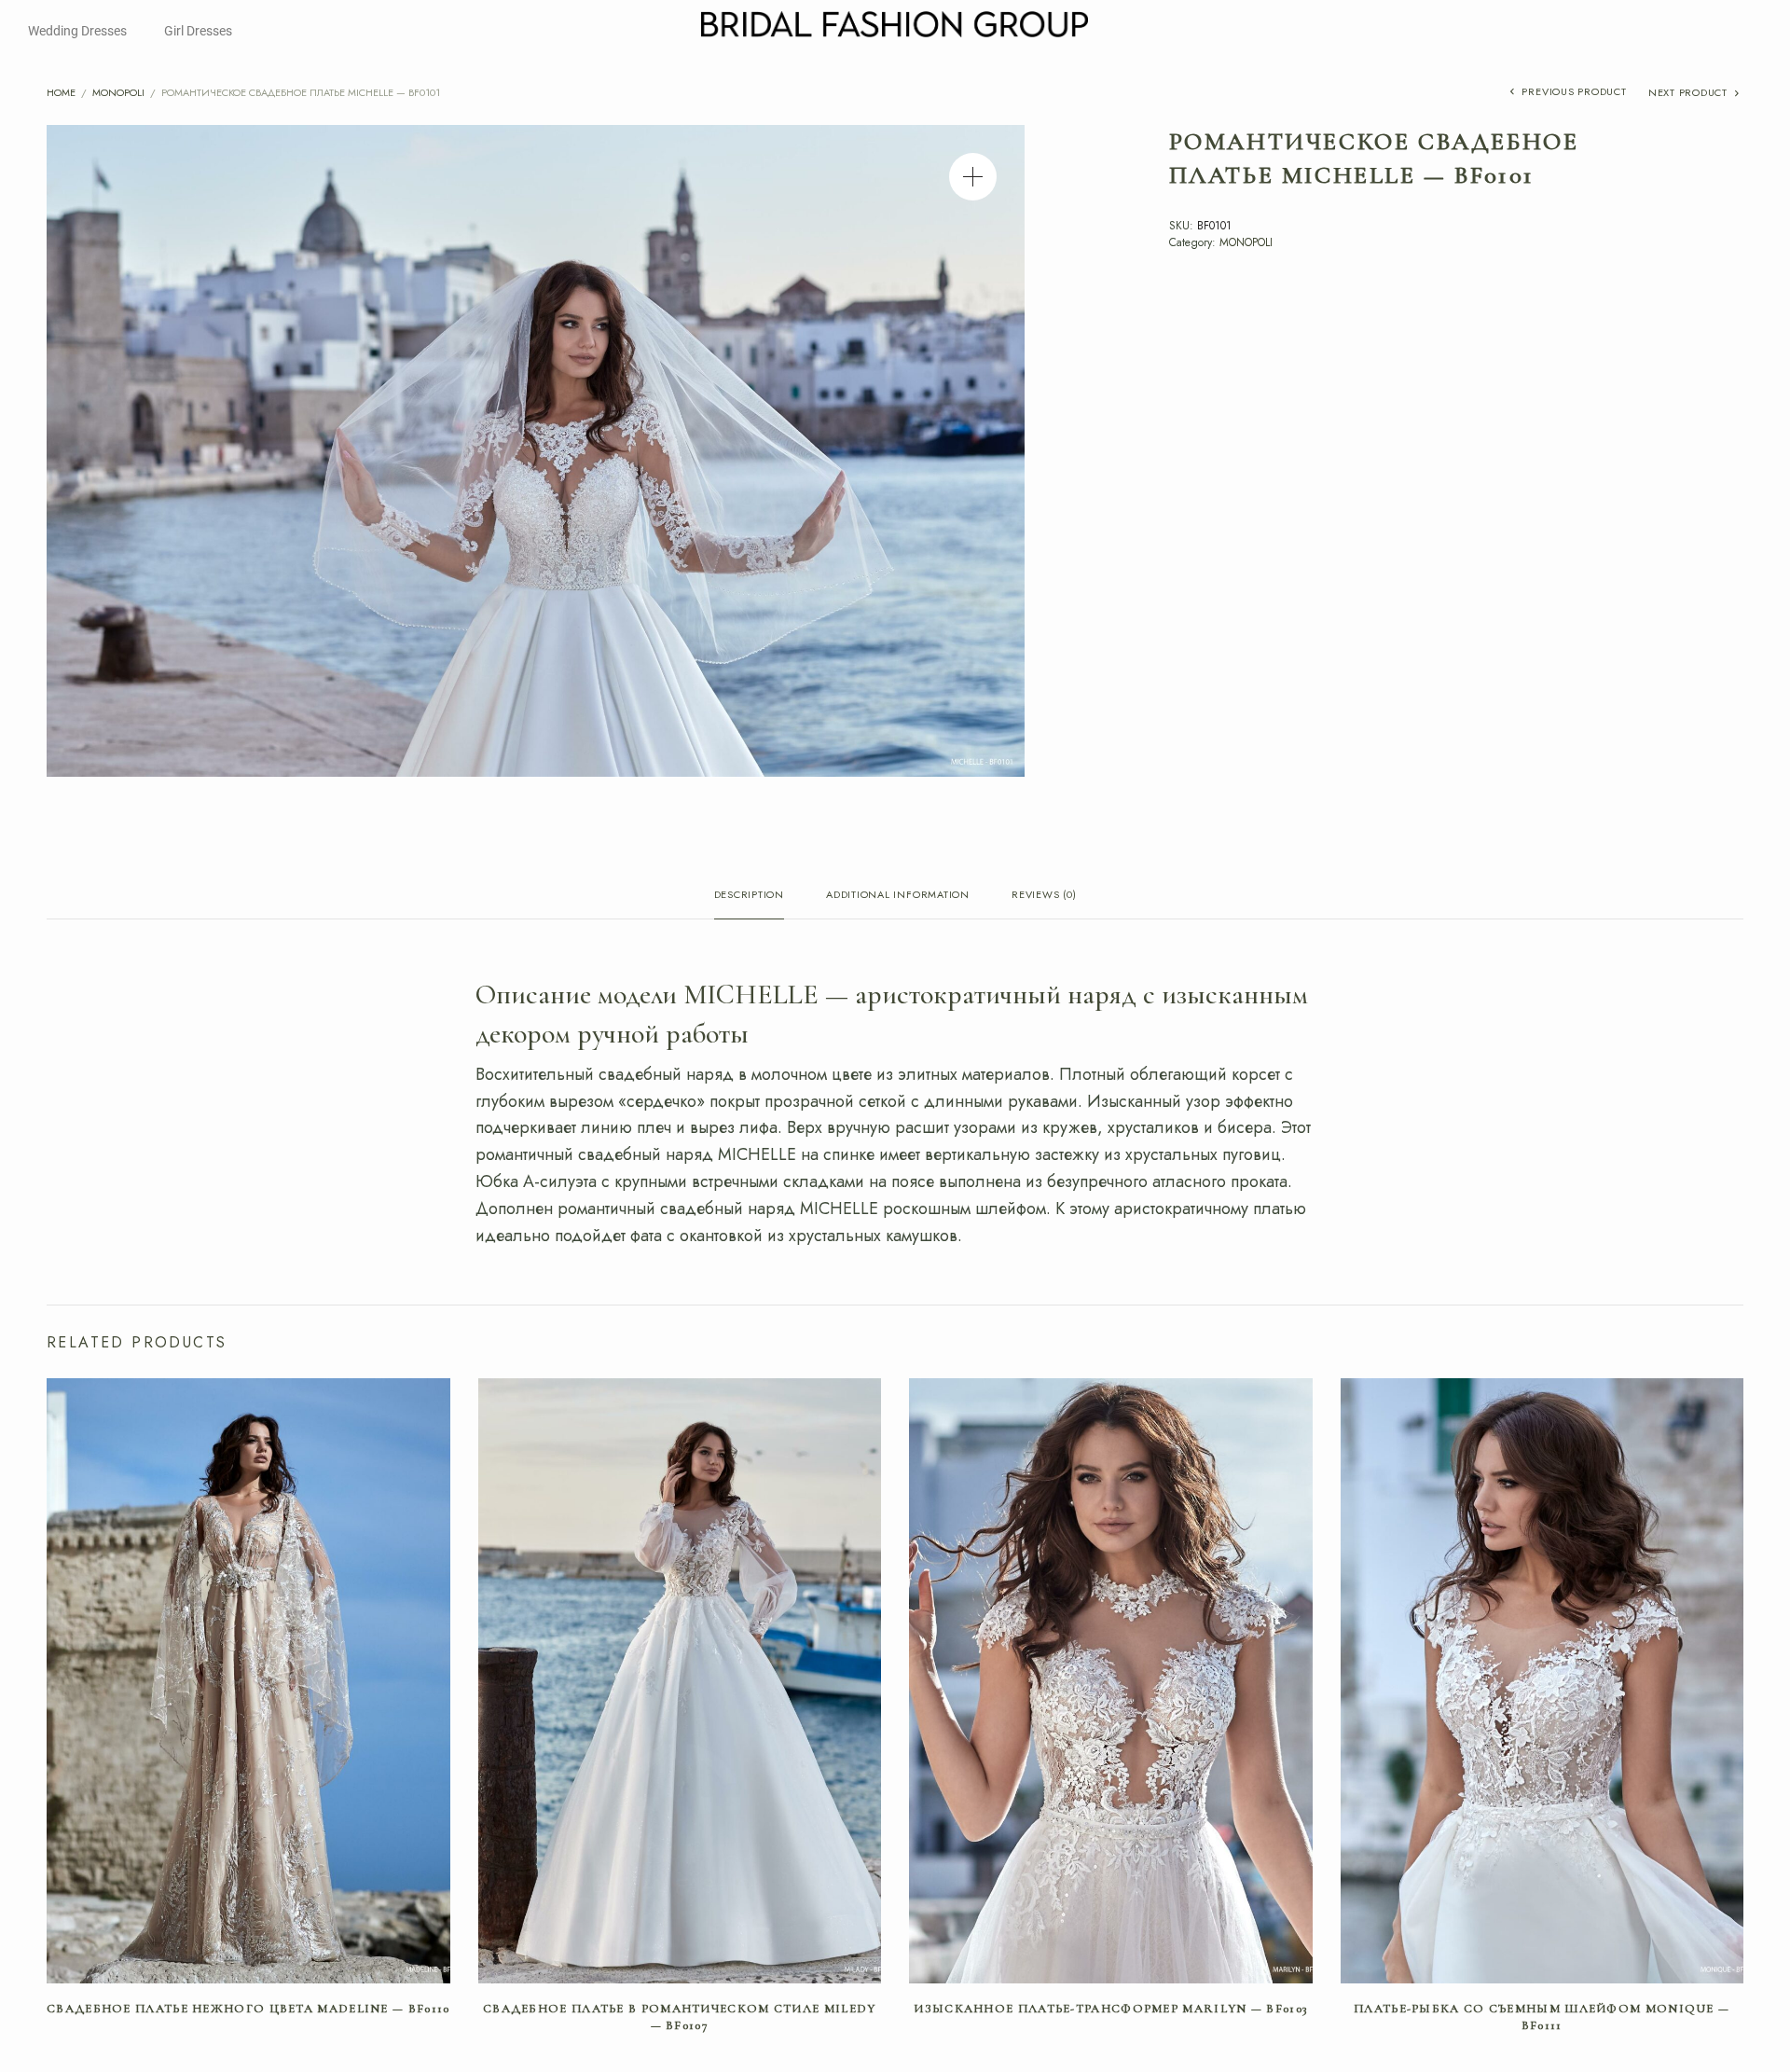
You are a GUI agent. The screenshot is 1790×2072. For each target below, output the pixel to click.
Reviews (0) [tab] (1044, 896)
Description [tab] (749, 896)
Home (61, 92)
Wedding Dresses (77, 31)
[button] (973, 177)
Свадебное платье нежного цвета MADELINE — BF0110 (248, 2009)
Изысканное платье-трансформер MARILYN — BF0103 (1110, 2009)
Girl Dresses (198, 31)
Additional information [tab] (898, 896)
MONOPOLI (118, 92)
